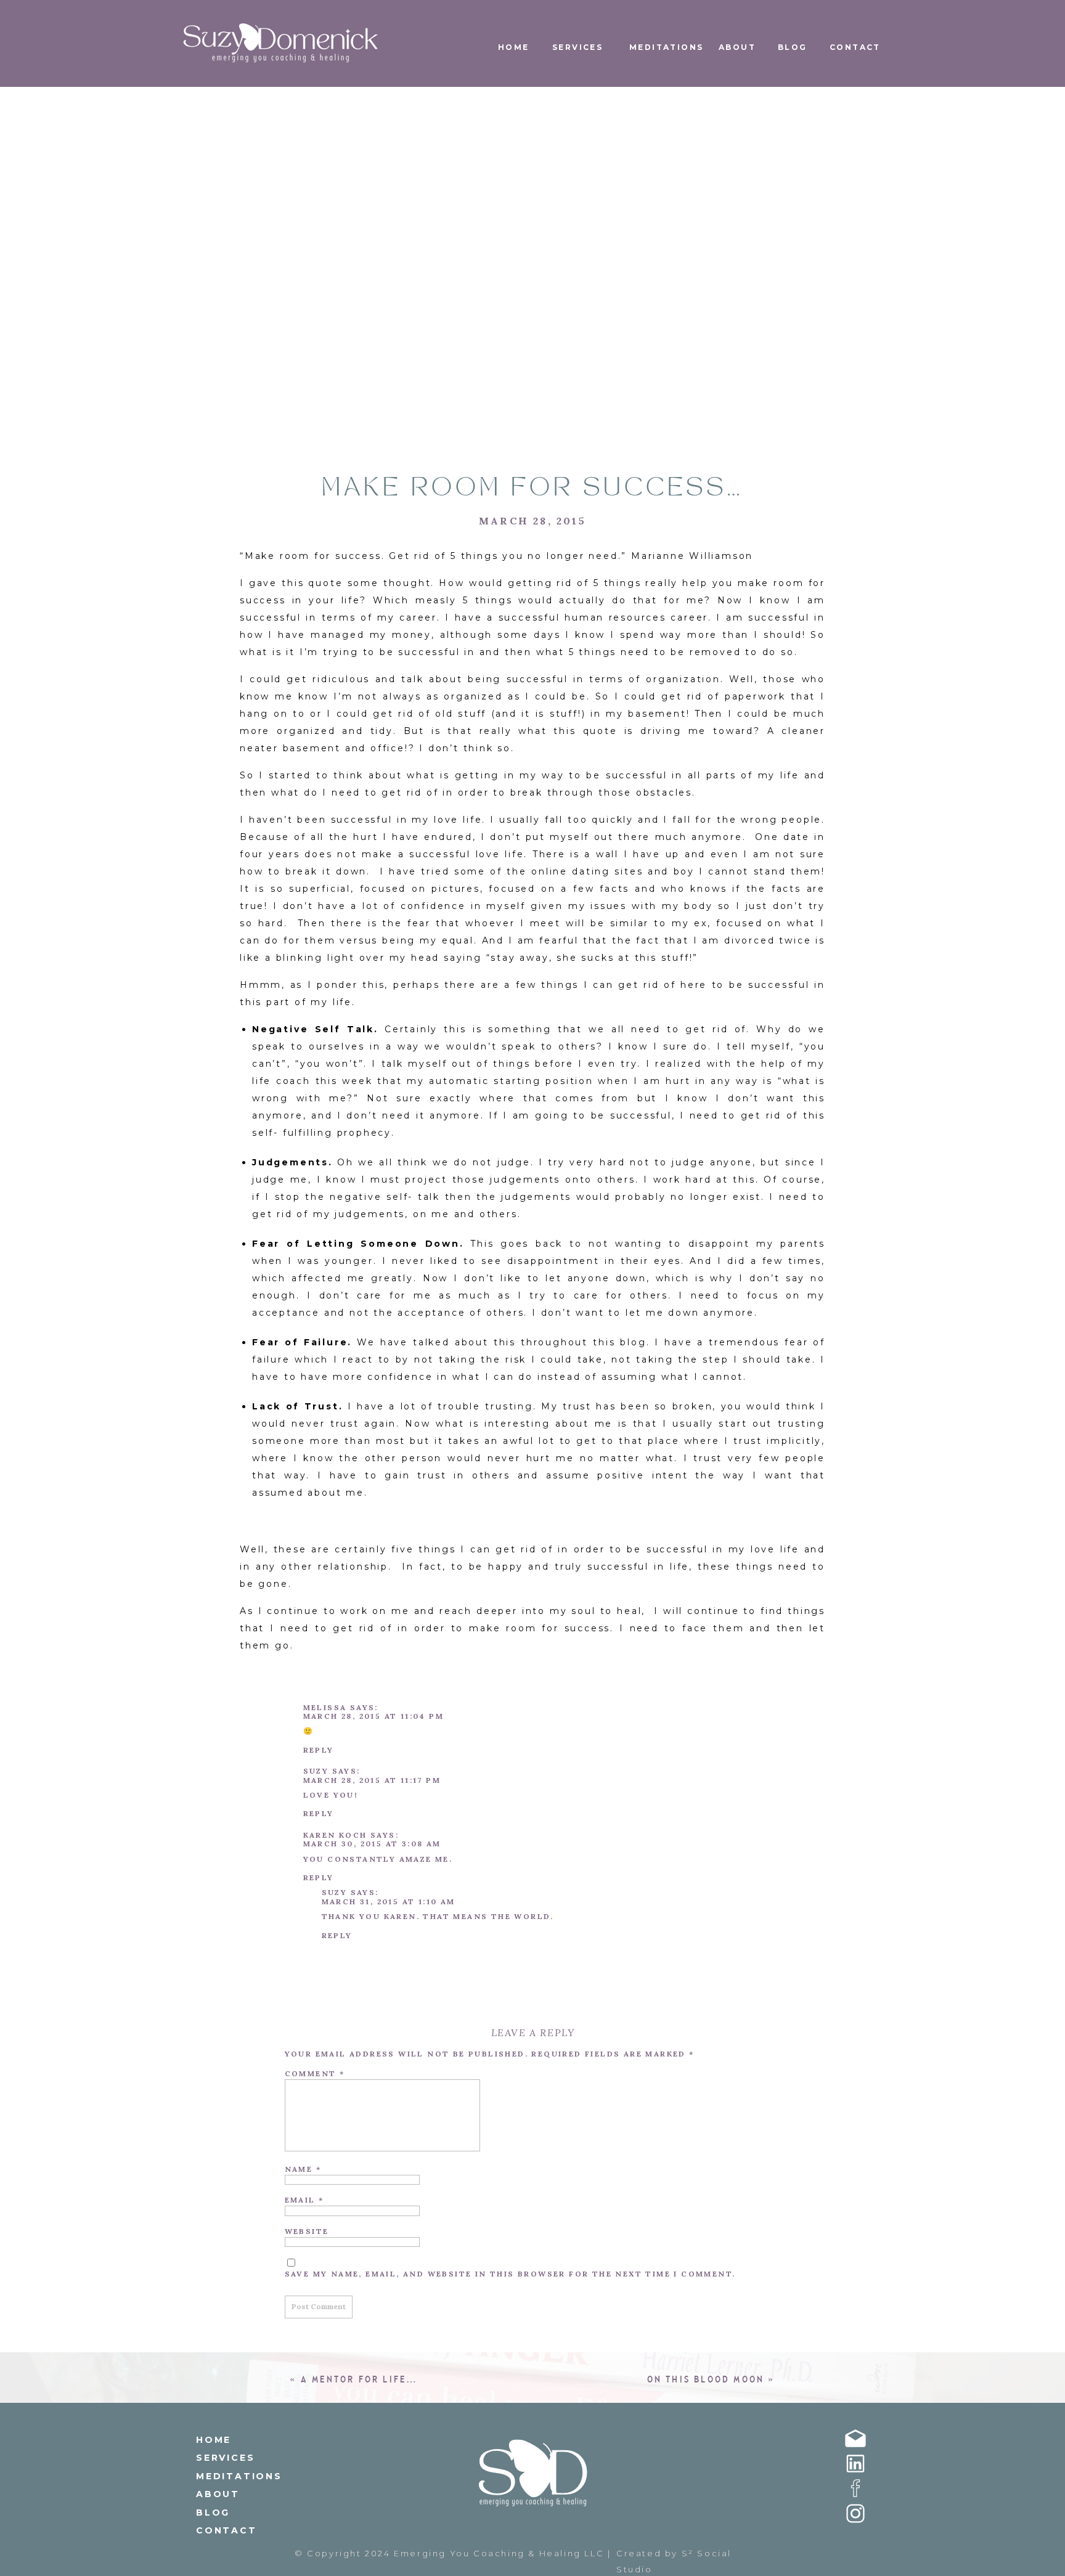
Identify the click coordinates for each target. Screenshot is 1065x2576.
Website (307, 2231)
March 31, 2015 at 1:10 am (389, 1901)
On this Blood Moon (706, 2380)
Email (304, 2200)
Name (303, 2169)
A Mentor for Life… (360, 2380)
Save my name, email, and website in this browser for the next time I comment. (510, 2274)
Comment (315, 2073)
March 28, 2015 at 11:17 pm (372, 1780)
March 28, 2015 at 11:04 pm (373, 1716)
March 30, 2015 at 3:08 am (372, 1844)
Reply (319, 1750)
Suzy (316, 1771)
